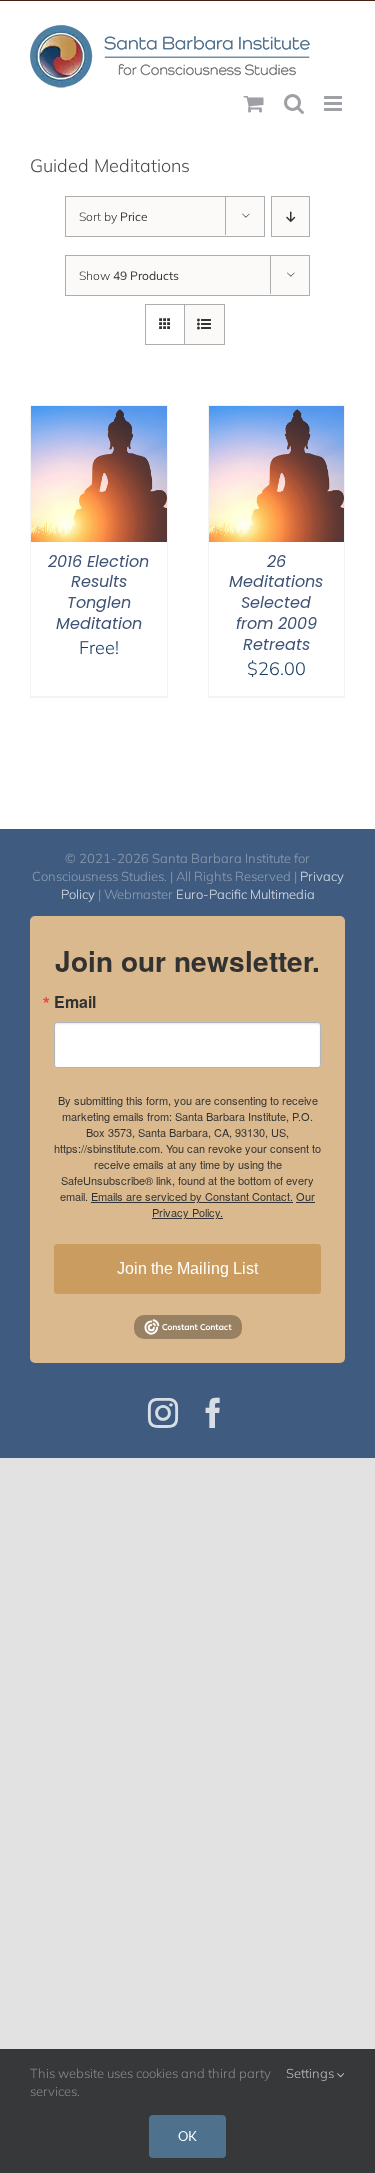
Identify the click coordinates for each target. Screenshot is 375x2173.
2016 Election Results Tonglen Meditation (98, 592)
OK (187, 2136)
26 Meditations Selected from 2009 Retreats (276, 603)
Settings (311, 2073)
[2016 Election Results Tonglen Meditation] (99, 418)
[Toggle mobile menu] (334, 103)
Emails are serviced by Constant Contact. (192, 1196)
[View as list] (204, 324)
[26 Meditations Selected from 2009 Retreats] (277, 418)
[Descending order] (290, 216)
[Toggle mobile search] (294, 103)
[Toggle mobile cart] (254, 103)
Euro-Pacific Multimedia (245, 894)
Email (75, 1002)
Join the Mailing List (187, 1268)
